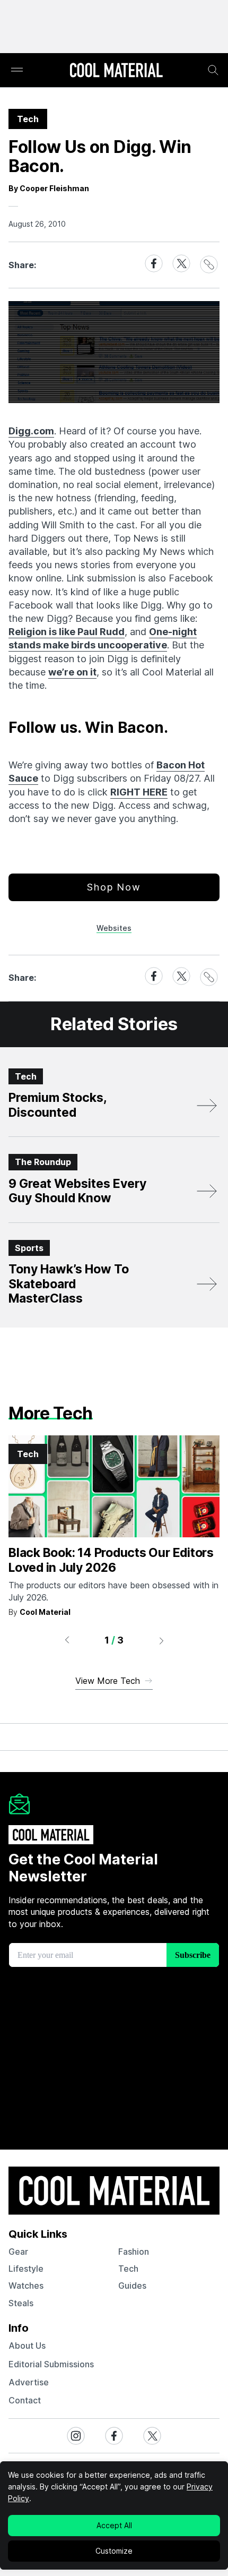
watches (26, 2286)
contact (25, 2400)
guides (132, 2286)
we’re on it (72, 672)
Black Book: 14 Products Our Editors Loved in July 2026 (111, 1560)
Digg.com (31, 431)
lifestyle (26, 2269)
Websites (114, 928)
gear (18, 2252)
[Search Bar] (213, 70)
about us (27, 2346)
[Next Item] (162, 1640)
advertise (29, 2382)
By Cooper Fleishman (49, 188)
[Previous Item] (67, 1640)
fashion (134, 2252)
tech (128, 2269)
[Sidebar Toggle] (17, 70)
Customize (114, 2551)
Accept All (114, 2525)
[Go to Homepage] (116, 71)
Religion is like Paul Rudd (67, 632)
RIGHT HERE (139, 792)
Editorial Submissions (51, 2364)
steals (21, 2303)
